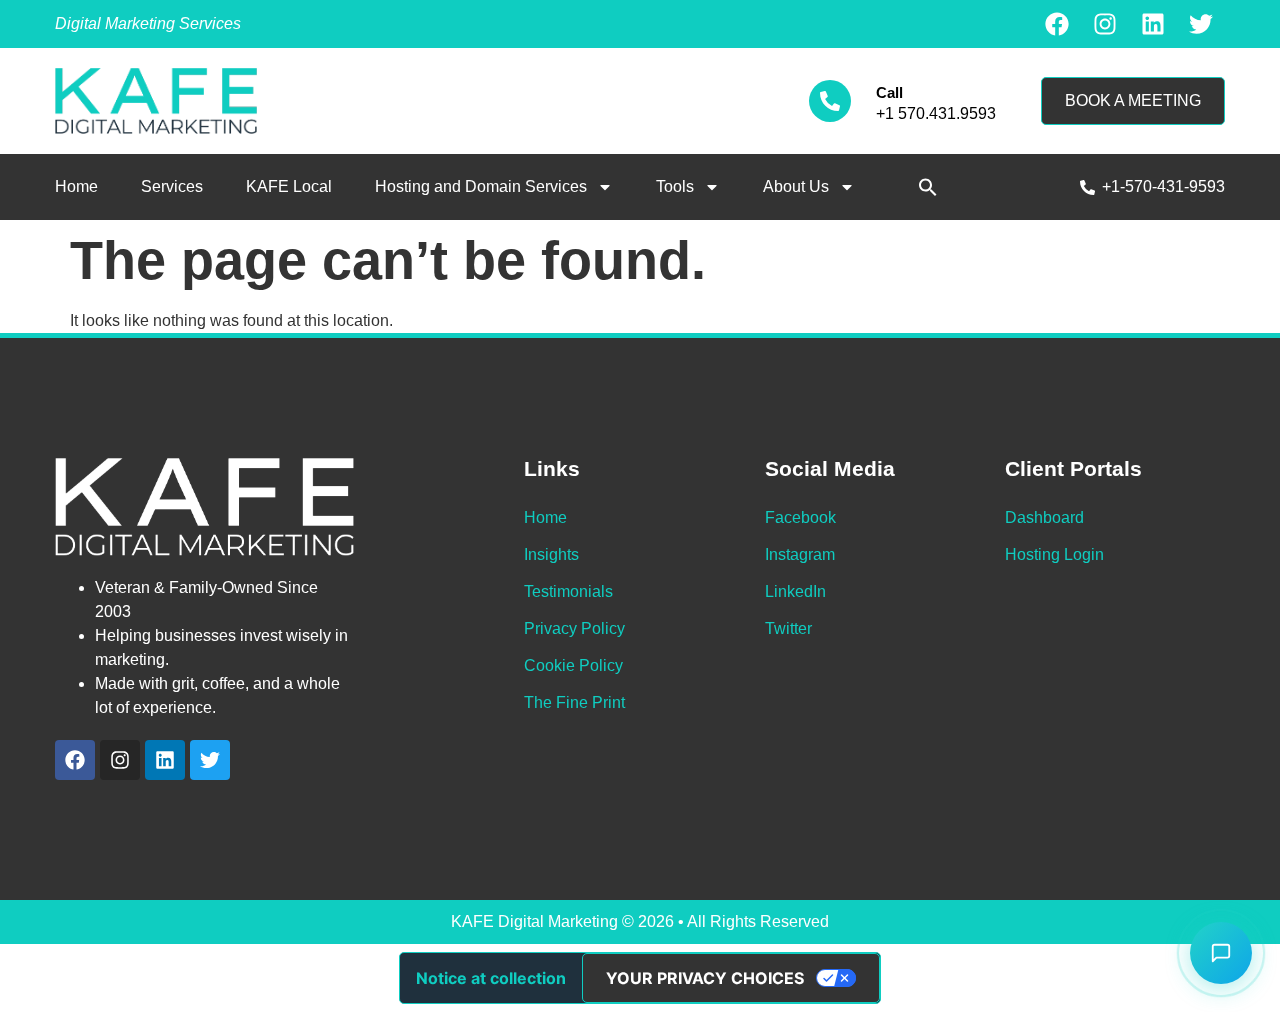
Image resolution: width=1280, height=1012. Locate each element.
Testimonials (568, 591)
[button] (928, 187)
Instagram (800, 554)
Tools (675, 186)
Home (76, 186)
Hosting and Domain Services (481, 186)
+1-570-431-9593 (1163, 186)
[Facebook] (1057, 24)
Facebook (800, 517)
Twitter (788, 628)
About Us (796, 186)
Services (172, 186)
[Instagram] (1105, 24)
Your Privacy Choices (705, 978)
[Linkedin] (1153, 24)
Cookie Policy (573, 665)
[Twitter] (1201, 24)
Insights (551, 554)
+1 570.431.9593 (936, 113)
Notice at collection (491, 978)
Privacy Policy (574, 628)
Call (889, 92)
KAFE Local (289, 186)
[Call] (830, 101)
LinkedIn (795, 591)
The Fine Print (574, 702)
